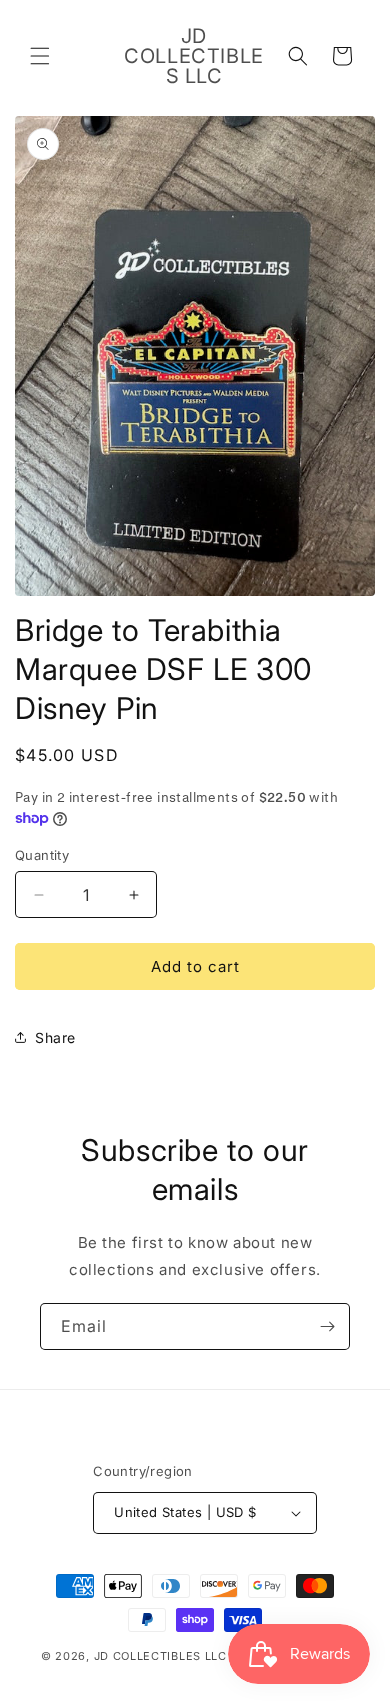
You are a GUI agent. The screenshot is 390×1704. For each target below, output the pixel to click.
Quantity (42, 855)
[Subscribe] (327, 1326)
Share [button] (55, 1037)
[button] (40, 56)
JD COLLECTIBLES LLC (162, 1656)
